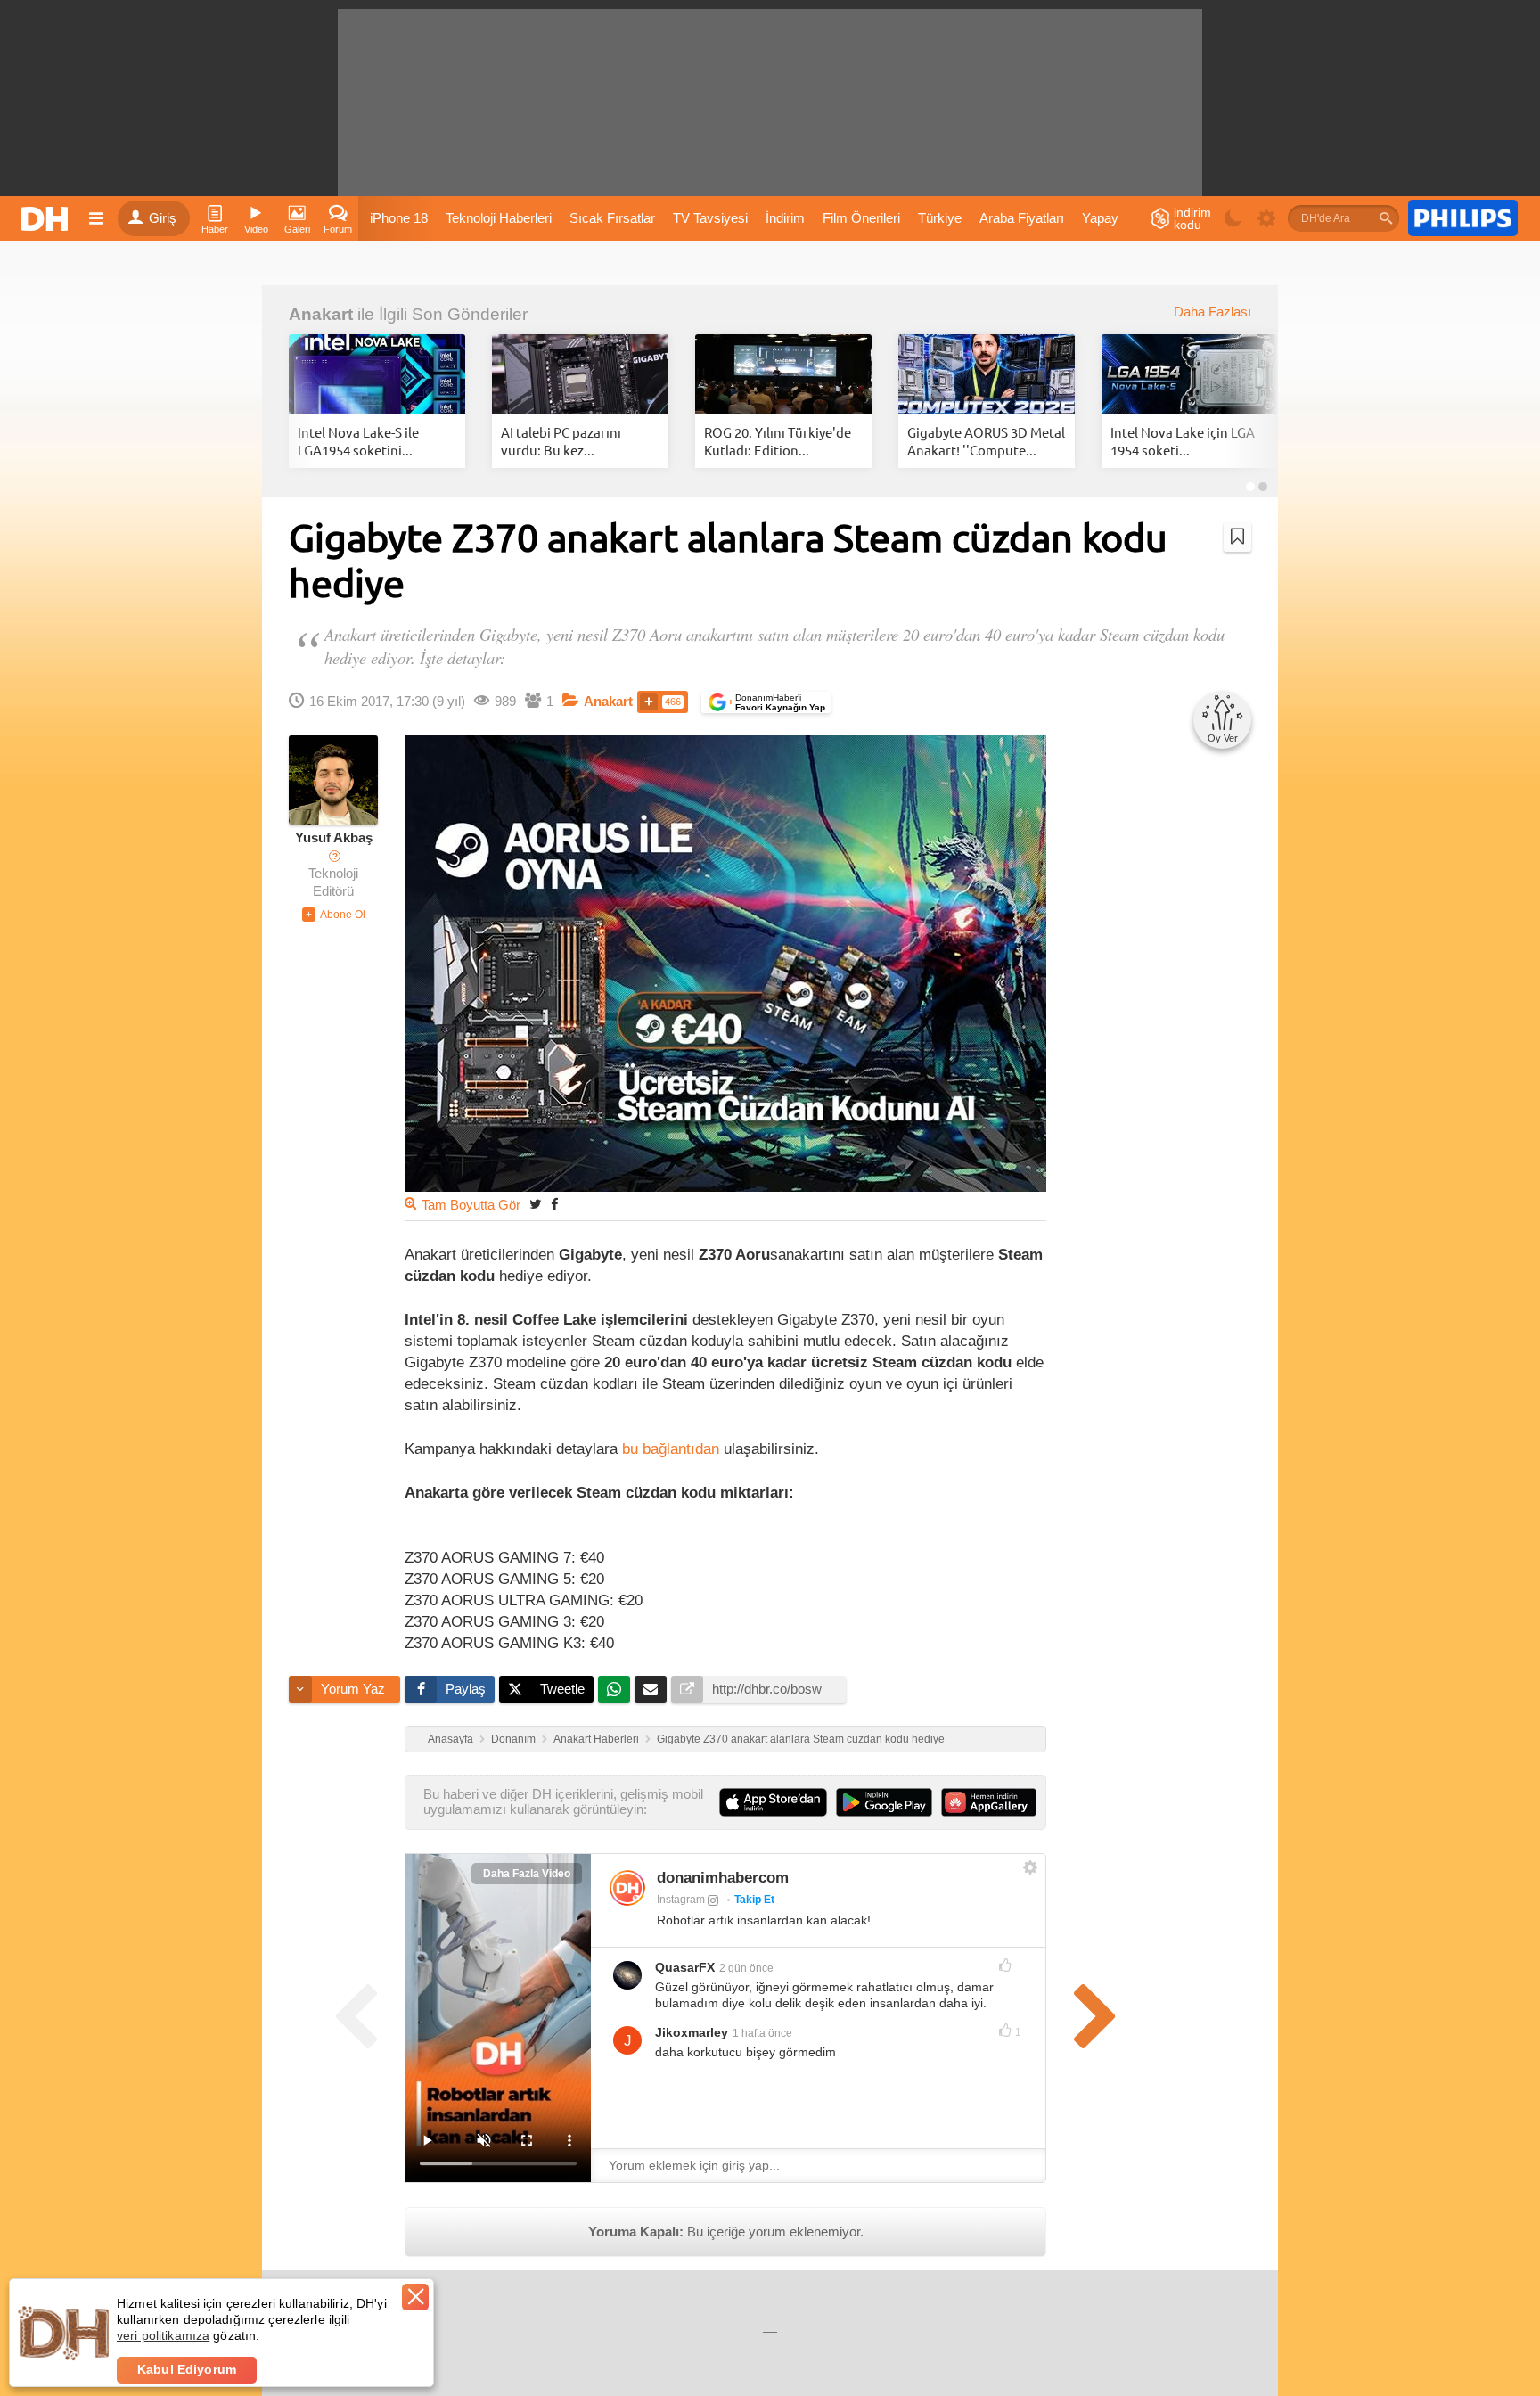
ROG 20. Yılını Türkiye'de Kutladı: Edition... (778, 441)
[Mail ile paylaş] (651, 1689)
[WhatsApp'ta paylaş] (614, 1689)
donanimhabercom (723, 1878)
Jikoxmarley (692, 2032)
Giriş (163, 218)
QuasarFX (685, 1967)
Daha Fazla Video (527, 1874)
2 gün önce (746, 1968)
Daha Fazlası (1212, 312)
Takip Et (754, 1900)
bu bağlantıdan (671, 1448)
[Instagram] (627, 1888)
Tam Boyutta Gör (471, 1205)
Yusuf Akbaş (334, 838)
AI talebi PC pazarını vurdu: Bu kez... (561, 441)
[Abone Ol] (334, 915)
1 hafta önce (762, 2033)
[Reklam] (1463, 218)
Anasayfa (451, 1739)
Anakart (321, 314)
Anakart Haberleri (596, 1739)
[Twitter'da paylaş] (536, 1204)
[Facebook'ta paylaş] (554, 1204)
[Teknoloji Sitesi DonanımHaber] (47, 218)
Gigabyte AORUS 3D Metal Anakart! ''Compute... (986, 441)
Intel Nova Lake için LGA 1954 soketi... (1183, 441)
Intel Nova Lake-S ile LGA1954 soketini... (358, 441)
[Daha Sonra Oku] (1237, 537)
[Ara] (1386, 218)
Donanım (513, 1739)
